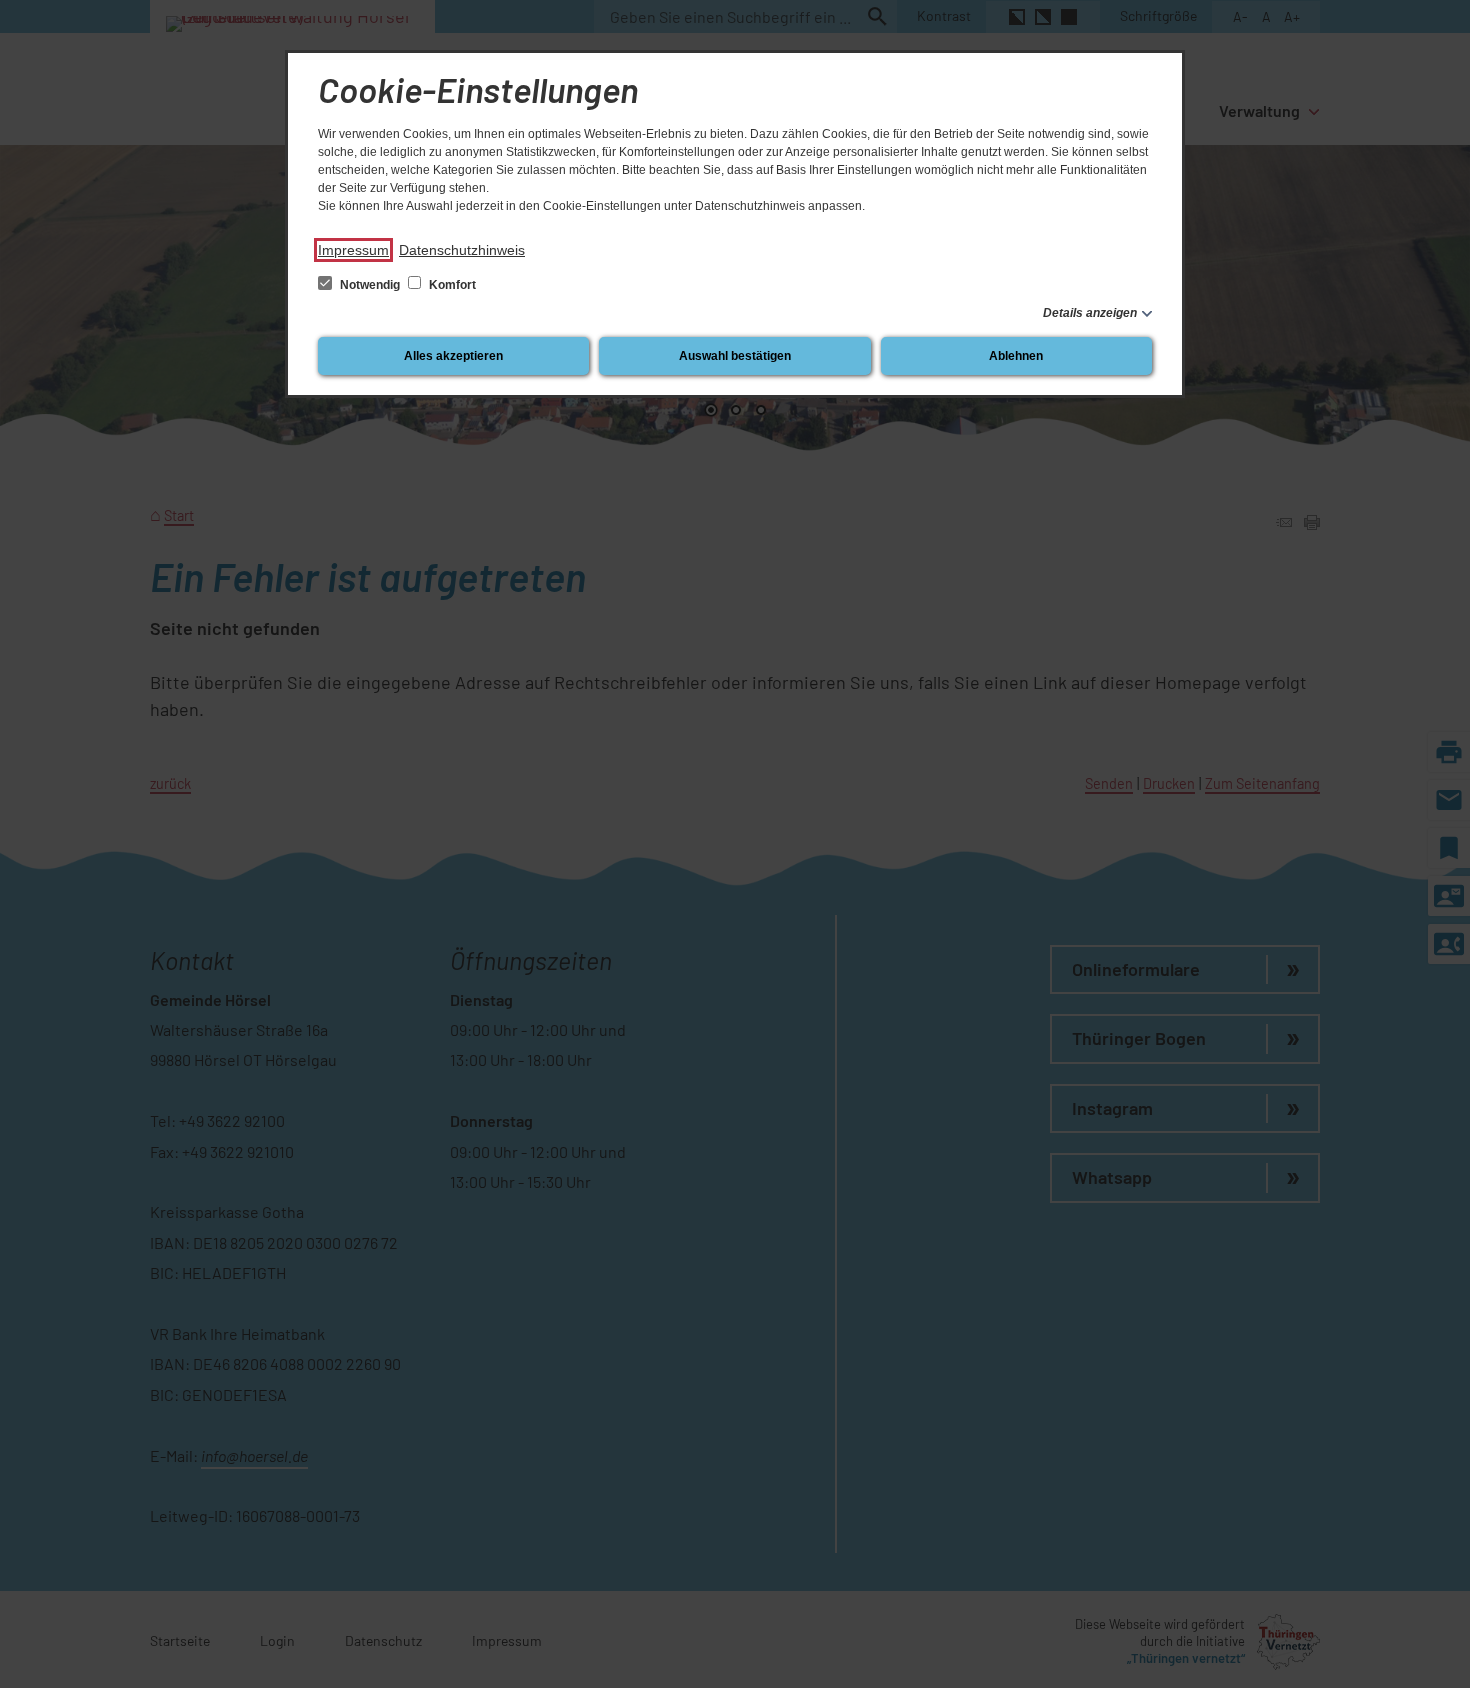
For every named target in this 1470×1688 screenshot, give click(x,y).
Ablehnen (1016, 356)
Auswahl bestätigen (735, 356)
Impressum (353, 250)
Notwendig (370, 285)
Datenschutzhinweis (462, 250)
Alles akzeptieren (453, 356)
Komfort (451, 285)
